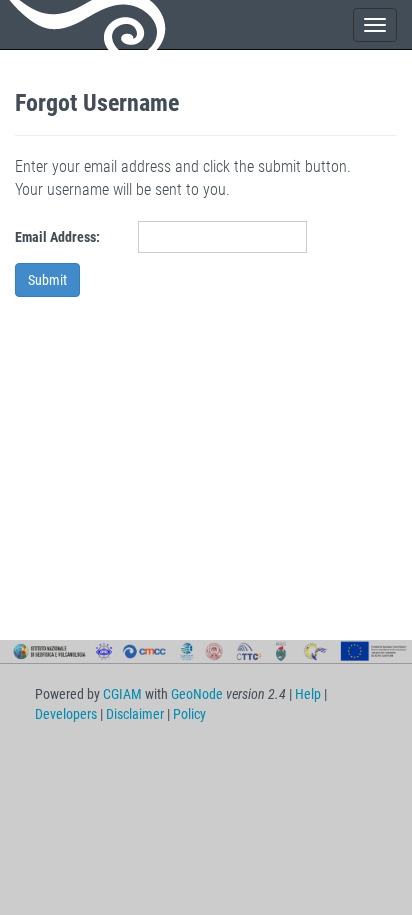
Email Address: (57, 237)
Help (308, 694)
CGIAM (122, 694)
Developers (66, 714)
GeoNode (90, 25)
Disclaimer (135, 714)
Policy (189, 714)
